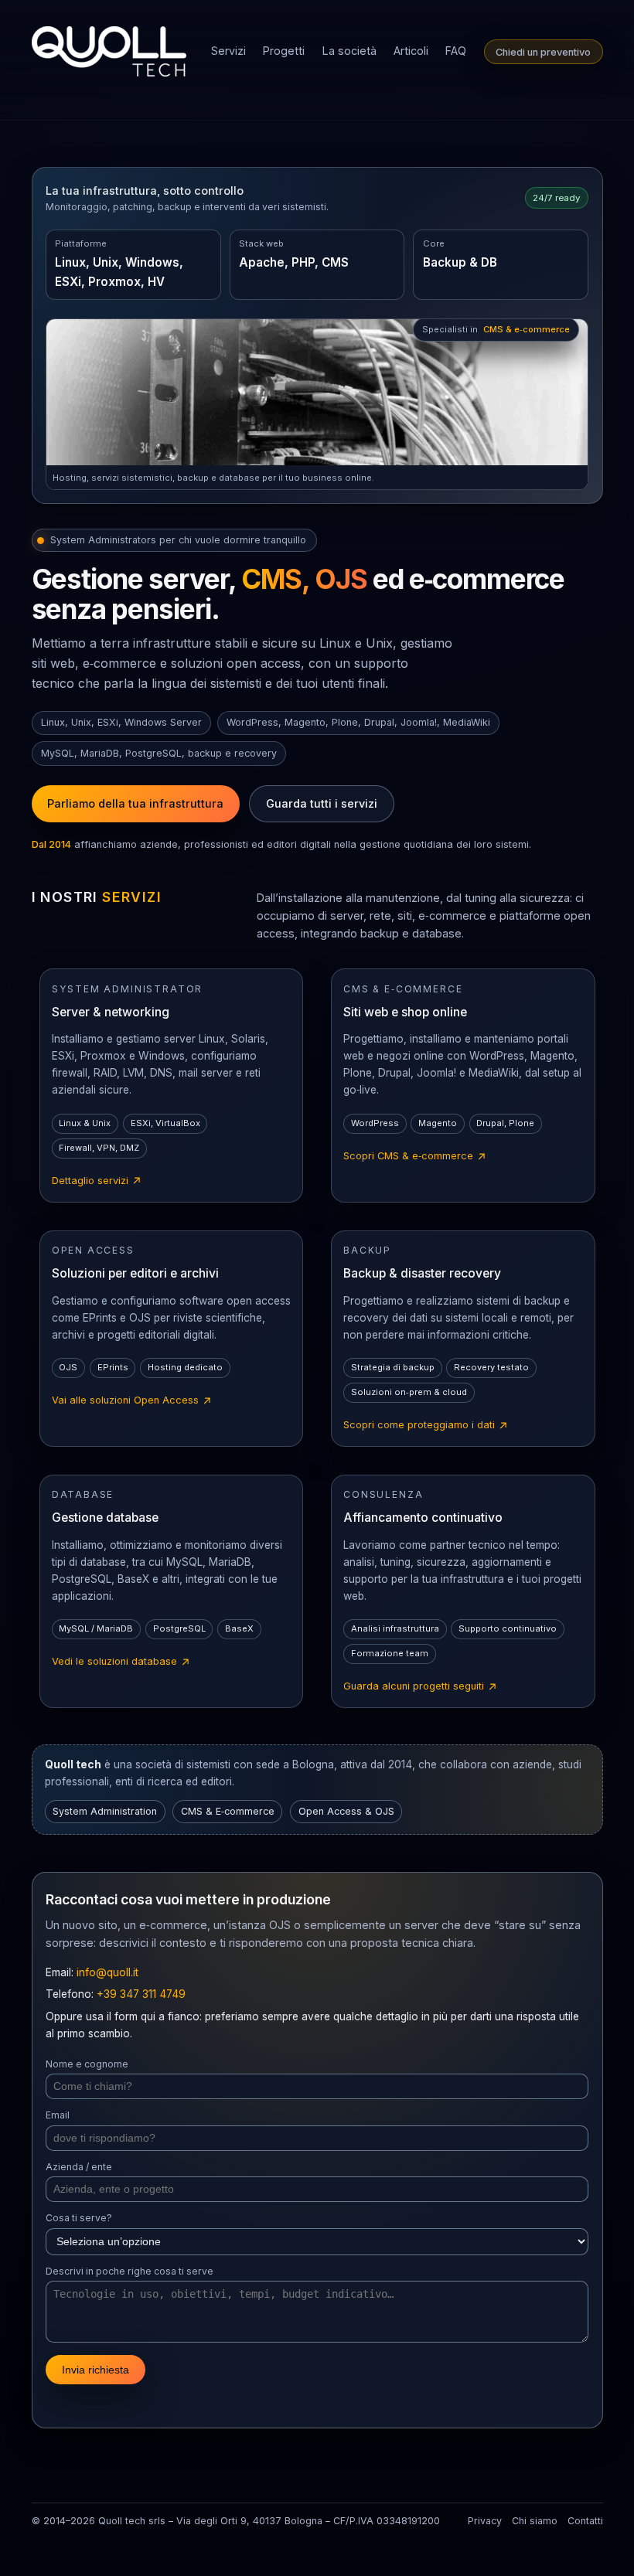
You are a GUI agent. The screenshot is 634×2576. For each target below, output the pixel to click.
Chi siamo (535, 2521)
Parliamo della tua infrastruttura (135, 803)
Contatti (585, 2521)
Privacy (485, 2521)
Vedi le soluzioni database (121, 1662)
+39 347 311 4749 (141, 1994)
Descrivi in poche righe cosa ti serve (130, 2271)
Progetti (284, 51)
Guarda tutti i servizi (322, 803)
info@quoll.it (107, 1972)
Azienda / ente (79, 2167)
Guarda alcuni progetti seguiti (421, 1687)
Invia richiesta (95, 2370)
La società (349, 51)
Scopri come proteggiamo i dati (426, 1426)
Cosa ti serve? (79, 2218)
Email (58, 2115)
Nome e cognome (87, 2064)
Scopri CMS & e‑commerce (415, 1157)
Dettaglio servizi (97, 1182)
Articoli (411, 51)
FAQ (456, 51)
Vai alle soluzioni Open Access (132, 1401)
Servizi (228, 51)
